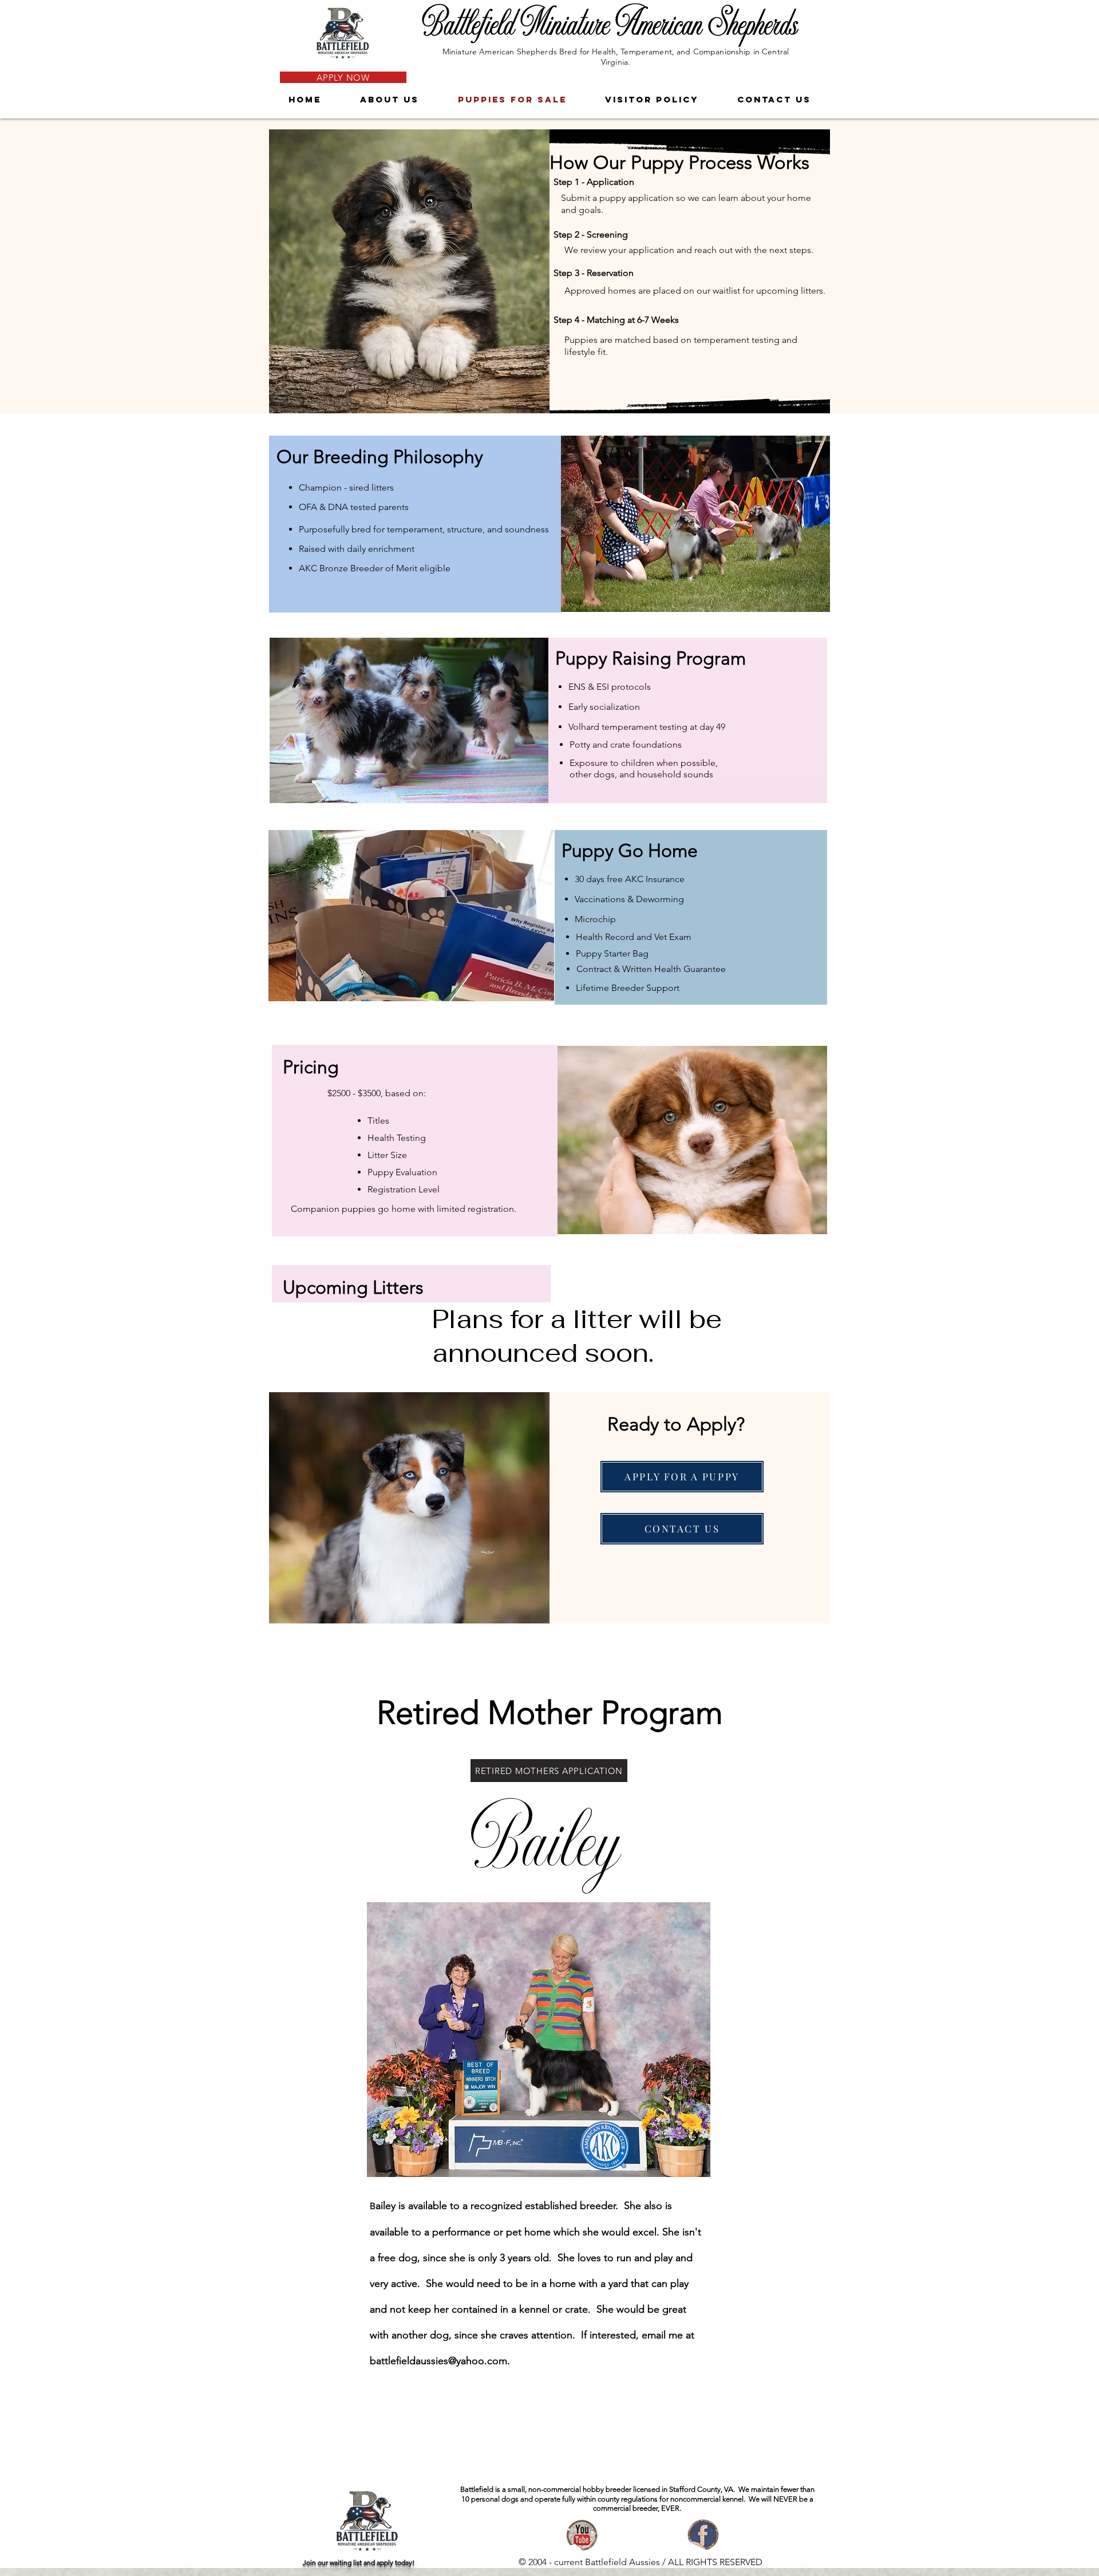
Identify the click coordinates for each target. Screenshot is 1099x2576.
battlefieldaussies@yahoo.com (438, 2361)
